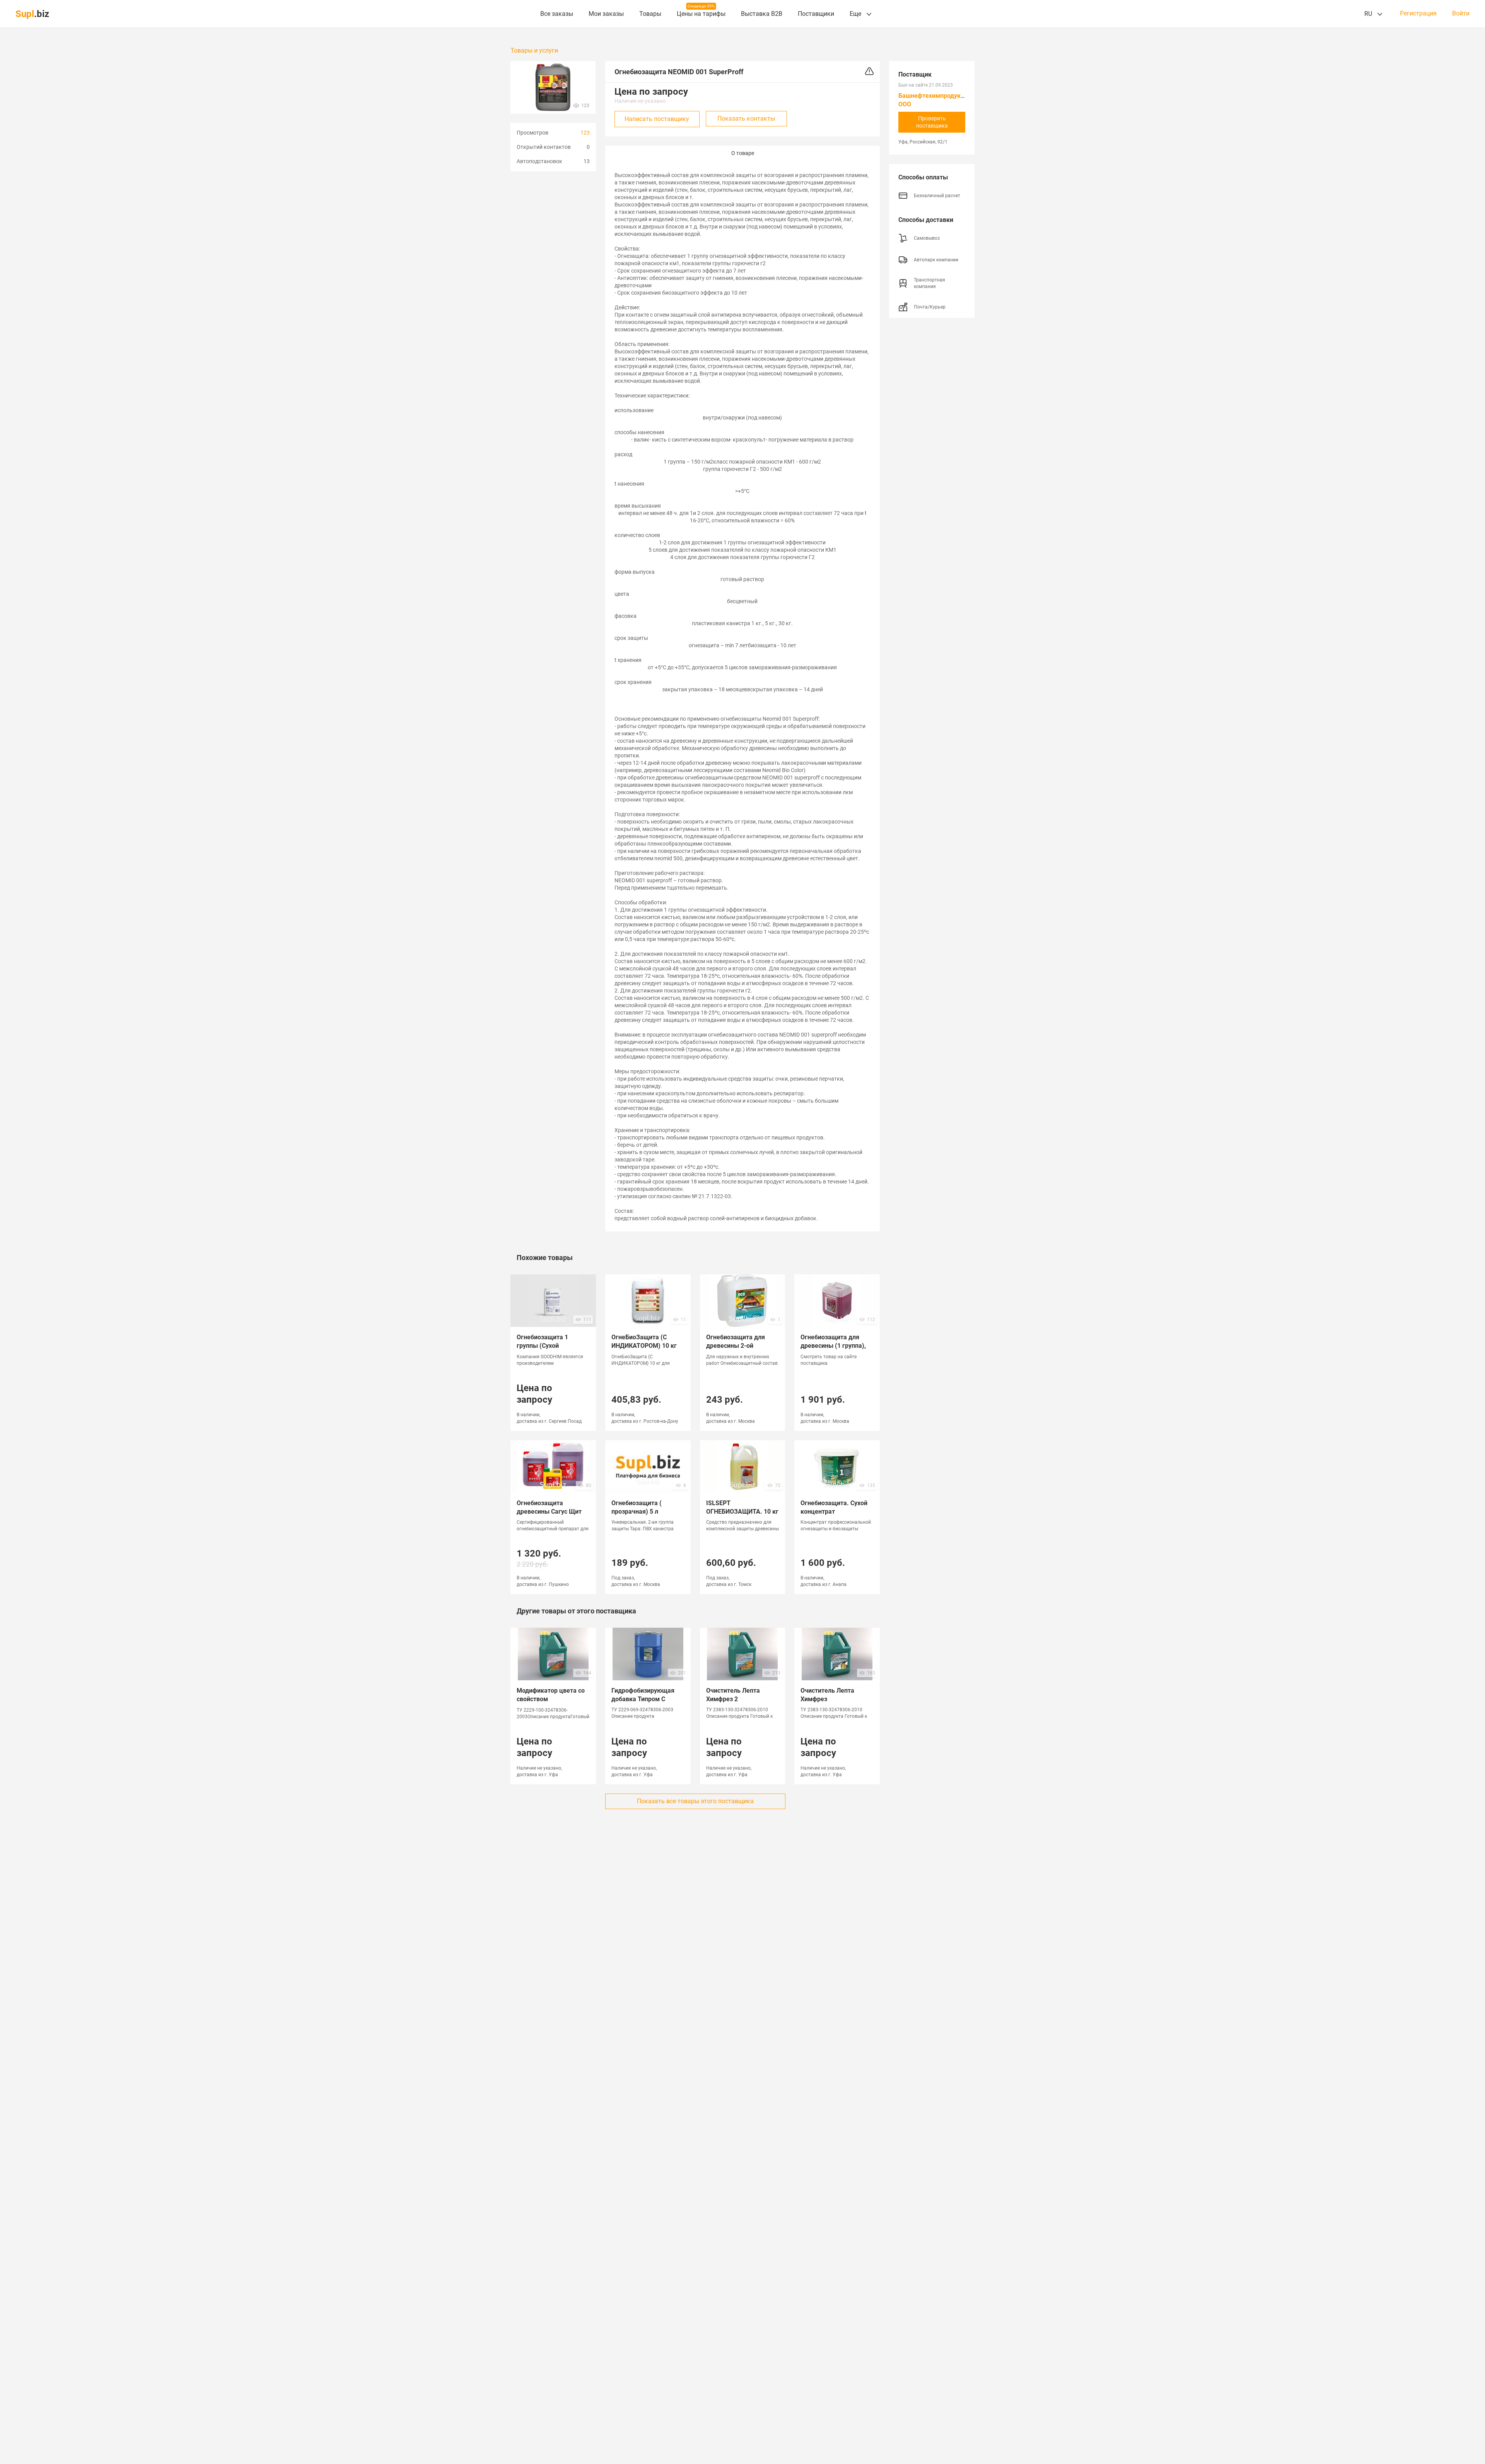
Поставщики (816, 14)
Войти (1461, 14)
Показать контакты (746, 119)
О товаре (743, 153)
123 (585, 133)
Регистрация (1418, 14)
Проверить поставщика (932, 122)
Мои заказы (606, 14)
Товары (650, 14)
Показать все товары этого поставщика (695, 1801)
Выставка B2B (762, 14)
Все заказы (557, 14)
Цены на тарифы (701, 14)
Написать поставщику (657, 119)
